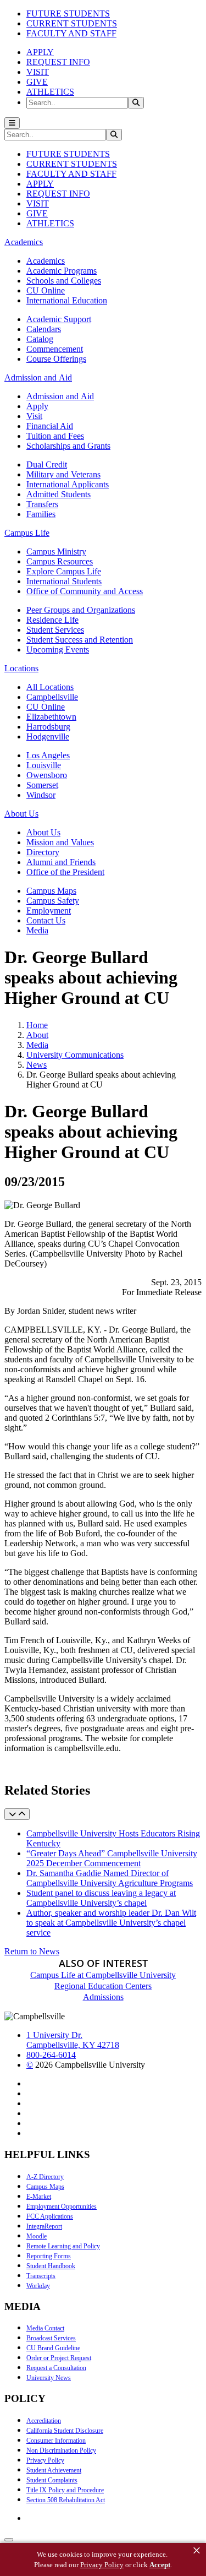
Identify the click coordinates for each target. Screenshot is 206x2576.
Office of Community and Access (85, 591)
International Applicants (68, 484)
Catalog (40, 339)
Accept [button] (160, 2565)
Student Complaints (52, 2480)
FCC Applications (50, 2216)
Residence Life (52, 620)
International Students (64, 581)
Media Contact (45, 2328)
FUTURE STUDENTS (68, 13)
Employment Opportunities (62, 2207)
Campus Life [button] (27, 533)
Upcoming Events (58, 650)
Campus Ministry (56, 551)
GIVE (37, 82)
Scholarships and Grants (68, 446)
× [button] (197, 2551)
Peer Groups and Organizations (81, 610)
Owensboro (47, 775)
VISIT (38, 72)
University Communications (75, 1055)
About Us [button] (21, 814)
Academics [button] (24, 242)
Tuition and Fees (55, 436)
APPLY (40, 52)
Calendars (44, 329)
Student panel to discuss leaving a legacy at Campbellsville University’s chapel (101, 1898)
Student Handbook (51, 2266)
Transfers (42, 504)
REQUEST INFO (58, 62)
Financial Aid (50, 426)
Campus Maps (51, 891)
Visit (34, 416)
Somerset (42, 785)
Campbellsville (52, 697)
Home (37, 1025)
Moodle (37, 2236)
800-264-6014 (51, 2055)
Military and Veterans (63, 474)
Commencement (55, 349)
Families (41, 514)
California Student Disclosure (65, 2431)
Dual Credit (47, 464)
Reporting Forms (49, 2256)
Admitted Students (59, 494)
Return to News (32, 1951)
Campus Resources (60, 561)
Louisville (44, 765)
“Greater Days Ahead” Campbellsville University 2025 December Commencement (112, 1858)
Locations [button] (21, 668)
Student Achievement (54, 2470)
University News (49, 2378)
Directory (43, 852)
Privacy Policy (45, 2460)
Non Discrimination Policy (61, 2450)
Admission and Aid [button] (38, 377)
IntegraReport (44, 2226)
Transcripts (41, 2276)
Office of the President (65, 872)
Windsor (41, 795)
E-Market (39, 2197)
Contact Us (46, 920)
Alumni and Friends (61, 862)
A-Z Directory (45, 2177)
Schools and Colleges (64, 281)
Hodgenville (48, 737)
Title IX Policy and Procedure (65, 2490)
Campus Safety (53, 901)
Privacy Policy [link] (102, 2565)
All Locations (50, 687)
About (37, 1035)
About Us (43, 832)
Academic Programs (62, 271)
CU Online (46, 290)
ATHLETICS (50, 92)
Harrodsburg (48, 727)
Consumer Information (56, 2441)
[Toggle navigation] (12, 123)
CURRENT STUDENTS (72, 23)
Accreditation (44, 2421)
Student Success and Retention (80, 640)
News (37, 1065)
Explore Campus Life (64, 571)
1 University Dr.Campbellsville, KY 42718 (73, 2040)
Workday (38, 2286)
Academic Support (59, 319)
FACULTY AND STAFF (71, 33)
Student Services (55, 630)
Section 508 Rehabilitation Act (66, 2500)
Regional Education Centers (103, 1986)
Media (37, 930)
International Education (67, 300)
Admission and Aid (60, 396)
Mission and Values (60, 842)
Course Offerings (56, 359)
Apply (37, 406)
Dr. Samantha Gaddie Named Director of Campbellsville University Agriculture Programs (110, 1878)
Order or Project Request (59, 2358)
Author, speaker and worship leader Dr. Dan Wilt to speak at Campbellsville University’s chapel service (111, 1923)
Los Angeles (48, 755)
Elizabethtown (51, 717)
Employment (49, 911)
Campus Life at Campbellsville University (103, 1975)
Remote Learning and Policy (63, 2246)
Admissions (103, 1997)
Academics (46, 261)
